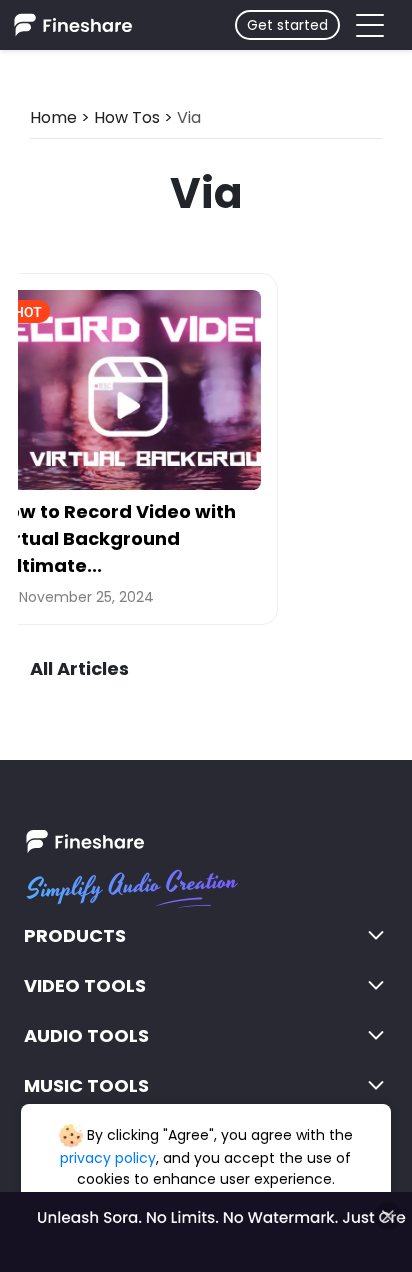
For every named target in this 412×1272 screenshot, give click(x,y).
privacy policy (108, 1158)
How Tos (127, 117)
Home (53, 117)
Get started (287, 25)
